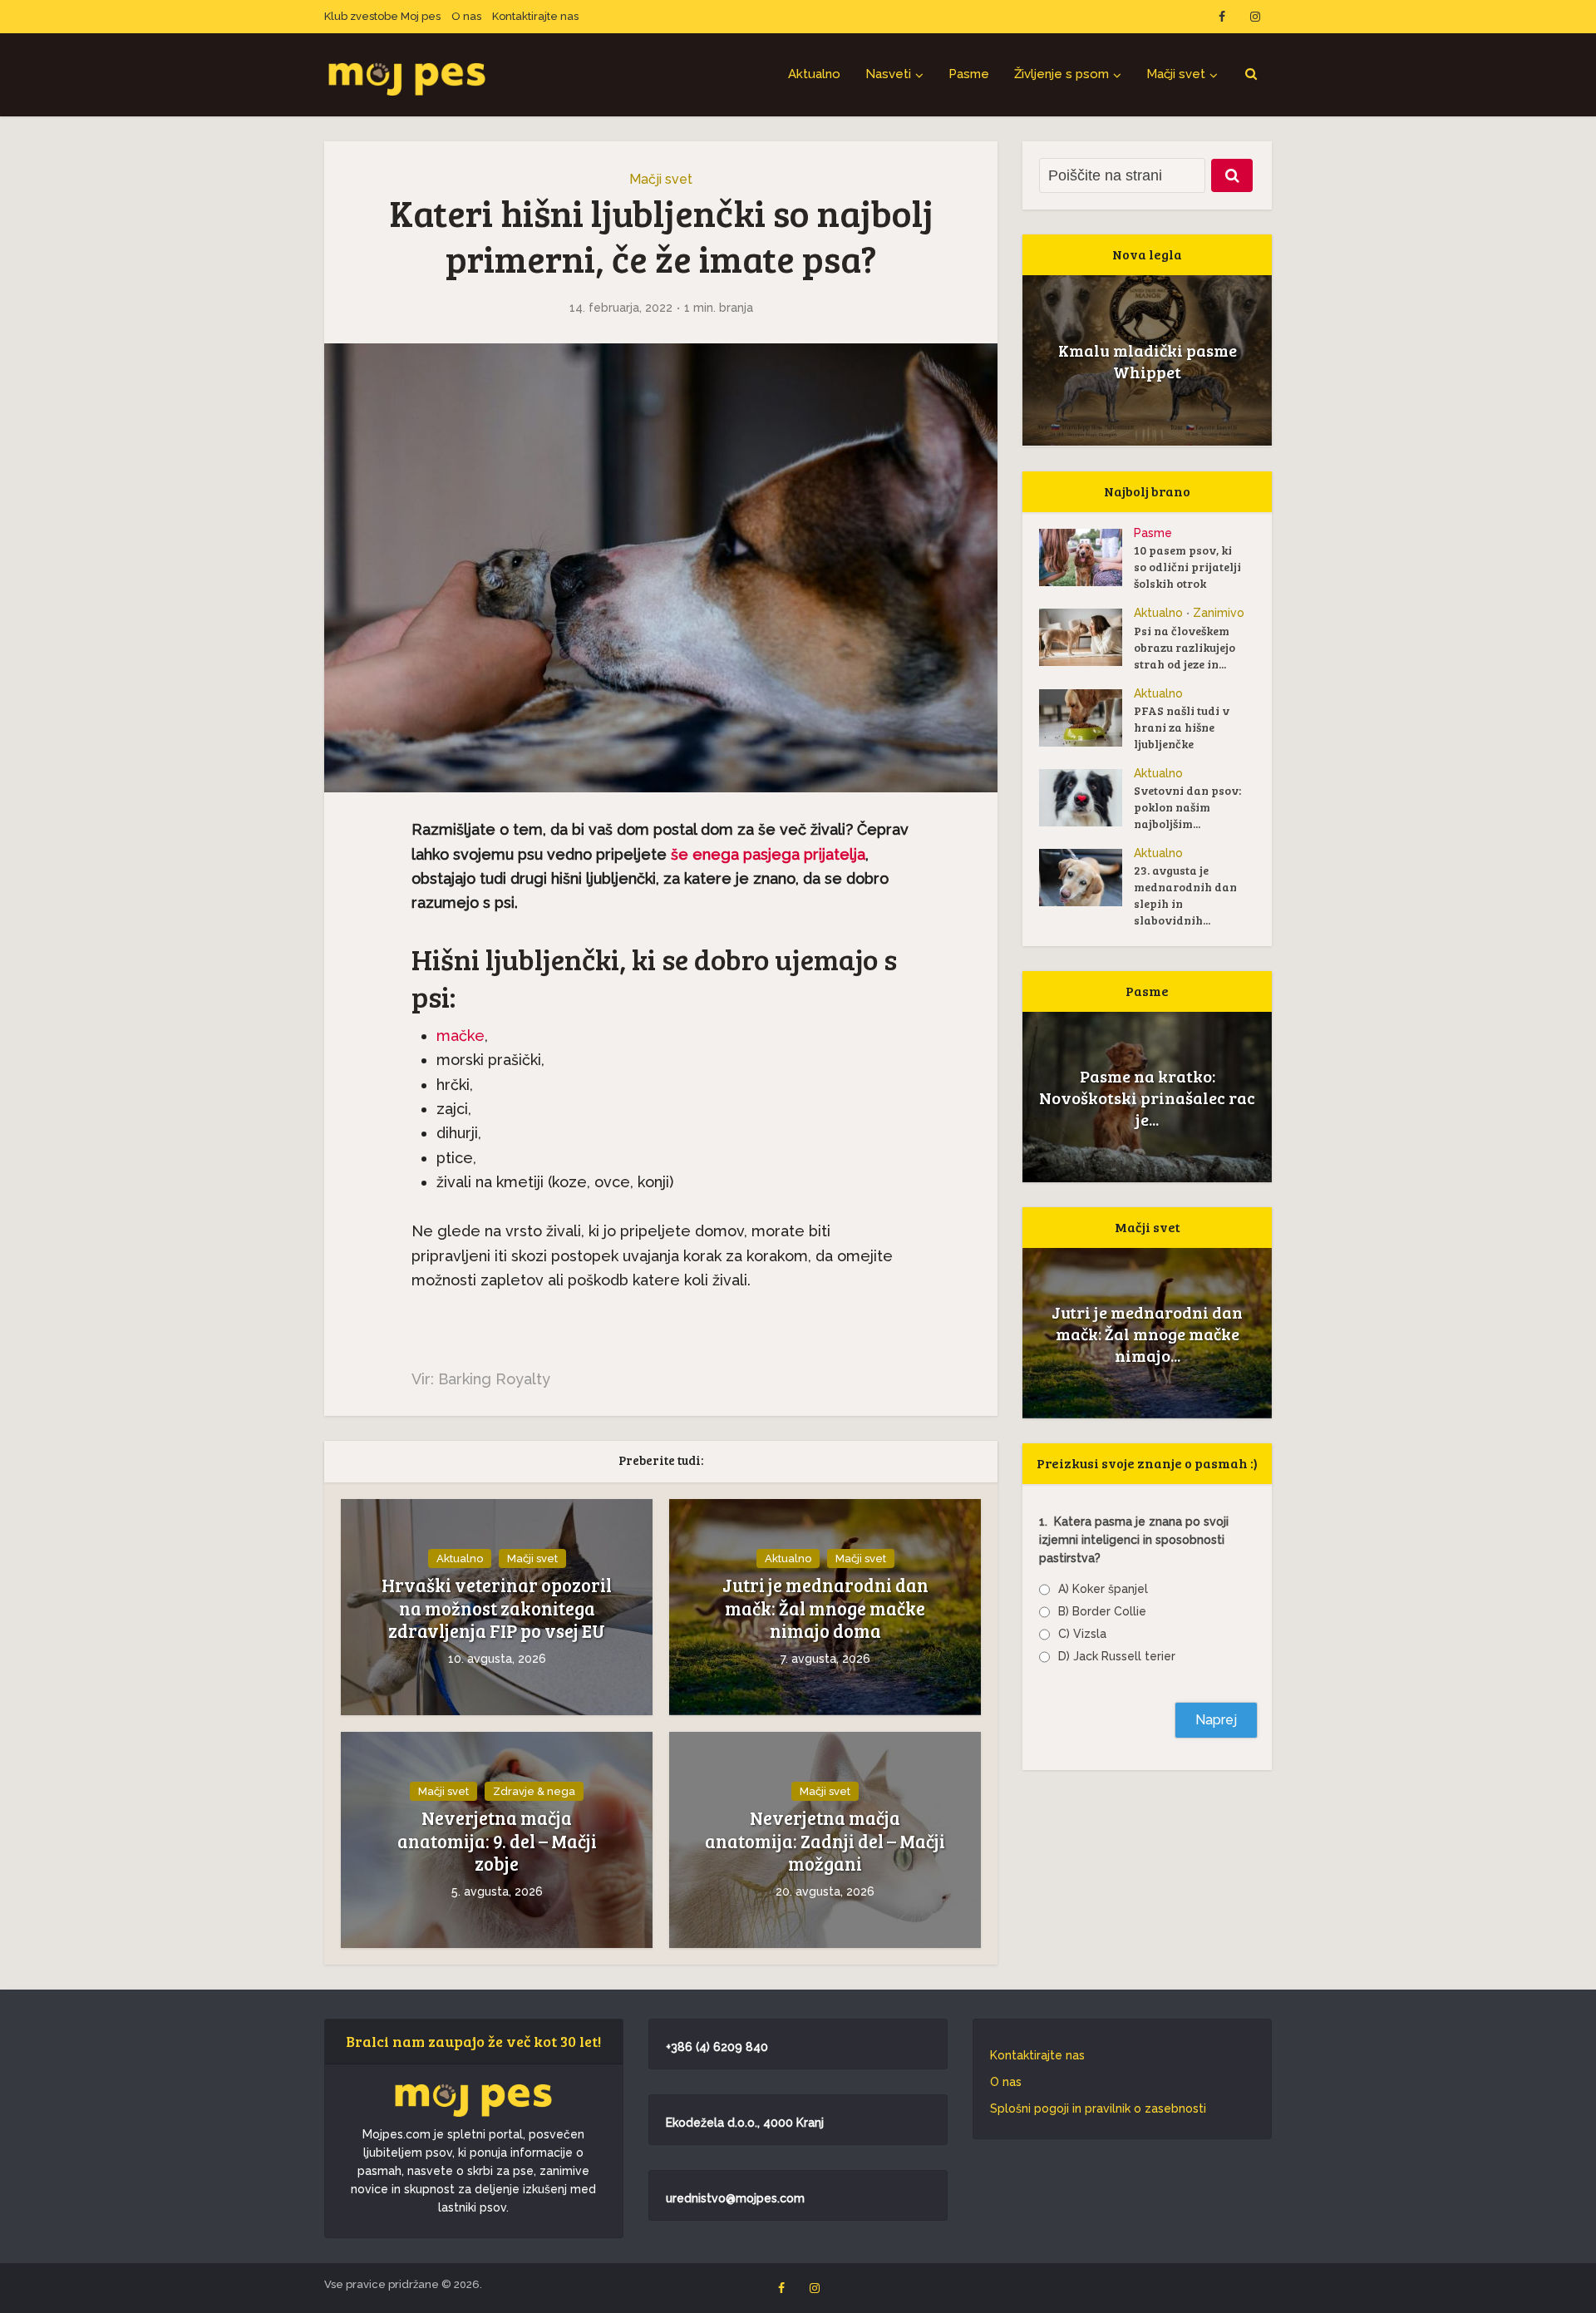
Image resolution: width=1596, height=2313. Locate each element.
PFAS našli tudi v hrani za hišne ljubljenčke (1182, 727)
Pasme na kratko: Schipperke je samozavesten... (1148, 1097)
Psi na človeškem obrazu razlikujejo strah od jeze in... (1185, 647)
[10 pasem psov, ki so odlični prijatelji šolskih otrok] (1086, 557)
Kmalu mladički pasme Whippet (1148, 361)
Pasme (969, 74)
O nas (466, 16)
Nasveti (888, 74)
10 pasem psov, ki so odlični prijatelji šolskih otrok (1187, 567)
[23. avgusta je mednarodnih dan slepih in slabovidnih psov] (1086, 878)
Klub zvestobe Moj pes (382, 16)
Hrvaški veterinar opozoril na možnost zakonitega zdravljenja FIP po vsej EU (497, 1608)
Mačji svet (1176, 74)
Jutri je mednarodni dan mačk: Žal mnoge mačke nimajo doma (825, 1608)
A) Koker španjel (1103, 1589)
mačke (461, 1036)
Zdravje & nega (534, 1791)
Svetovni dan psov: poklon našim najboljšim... (1187, 807)
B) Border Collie (1102, 1611)
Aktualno (814, 74)
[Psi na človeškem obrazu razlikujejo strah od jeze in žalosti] (1086, 637)
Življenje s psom (1062, 74)
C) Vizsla (1082, 1634)
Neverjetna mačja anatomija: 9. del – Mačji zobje (497, 1841)
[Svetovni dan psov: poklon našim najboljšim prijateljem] (1086, 798)
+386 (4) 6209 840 (717, 2047)
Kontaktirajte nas (535, 16)
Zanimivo (1219, 613)
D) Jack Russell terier (1117, 1656)
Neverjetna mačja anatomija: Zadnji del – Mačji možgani (825, 1841)
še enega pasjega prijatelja (768, 854)
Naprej (1216, 1720)
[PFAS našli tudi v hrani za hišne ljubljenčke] (1086, 718)
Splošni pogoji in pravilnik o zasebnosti (1098, 2108)
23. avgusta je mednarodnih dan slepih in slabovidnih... (1185, 895)
